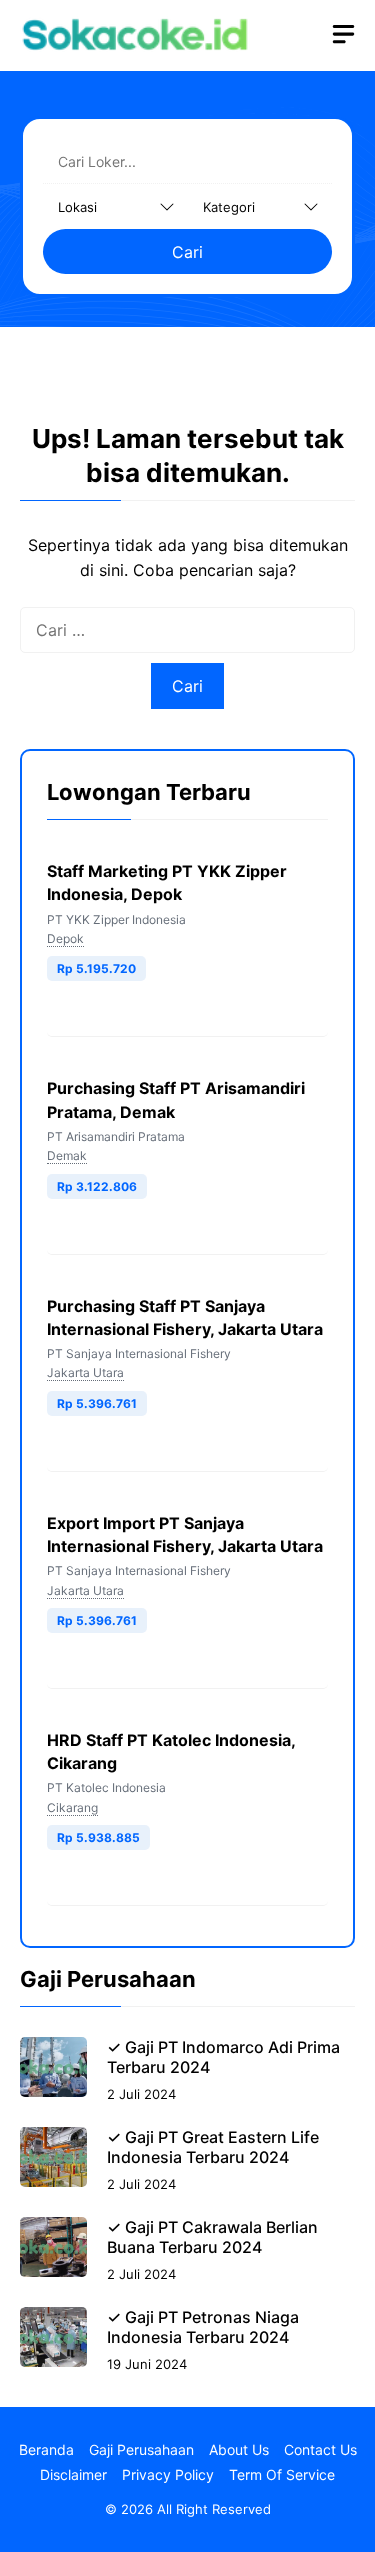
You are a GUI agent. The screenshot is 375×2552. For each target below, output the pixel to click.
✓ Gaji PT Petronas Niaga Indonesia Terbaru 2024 (203, 2327)
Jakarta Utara (85, 1372)
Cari (187, 252)
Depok (65, 938)
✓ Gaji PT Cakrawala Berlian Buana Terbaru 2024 (212, 2237)
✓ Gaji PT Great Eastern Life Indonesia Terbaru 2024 (213, 2147)
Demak (67, 1155)
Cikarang (72, 1807)
